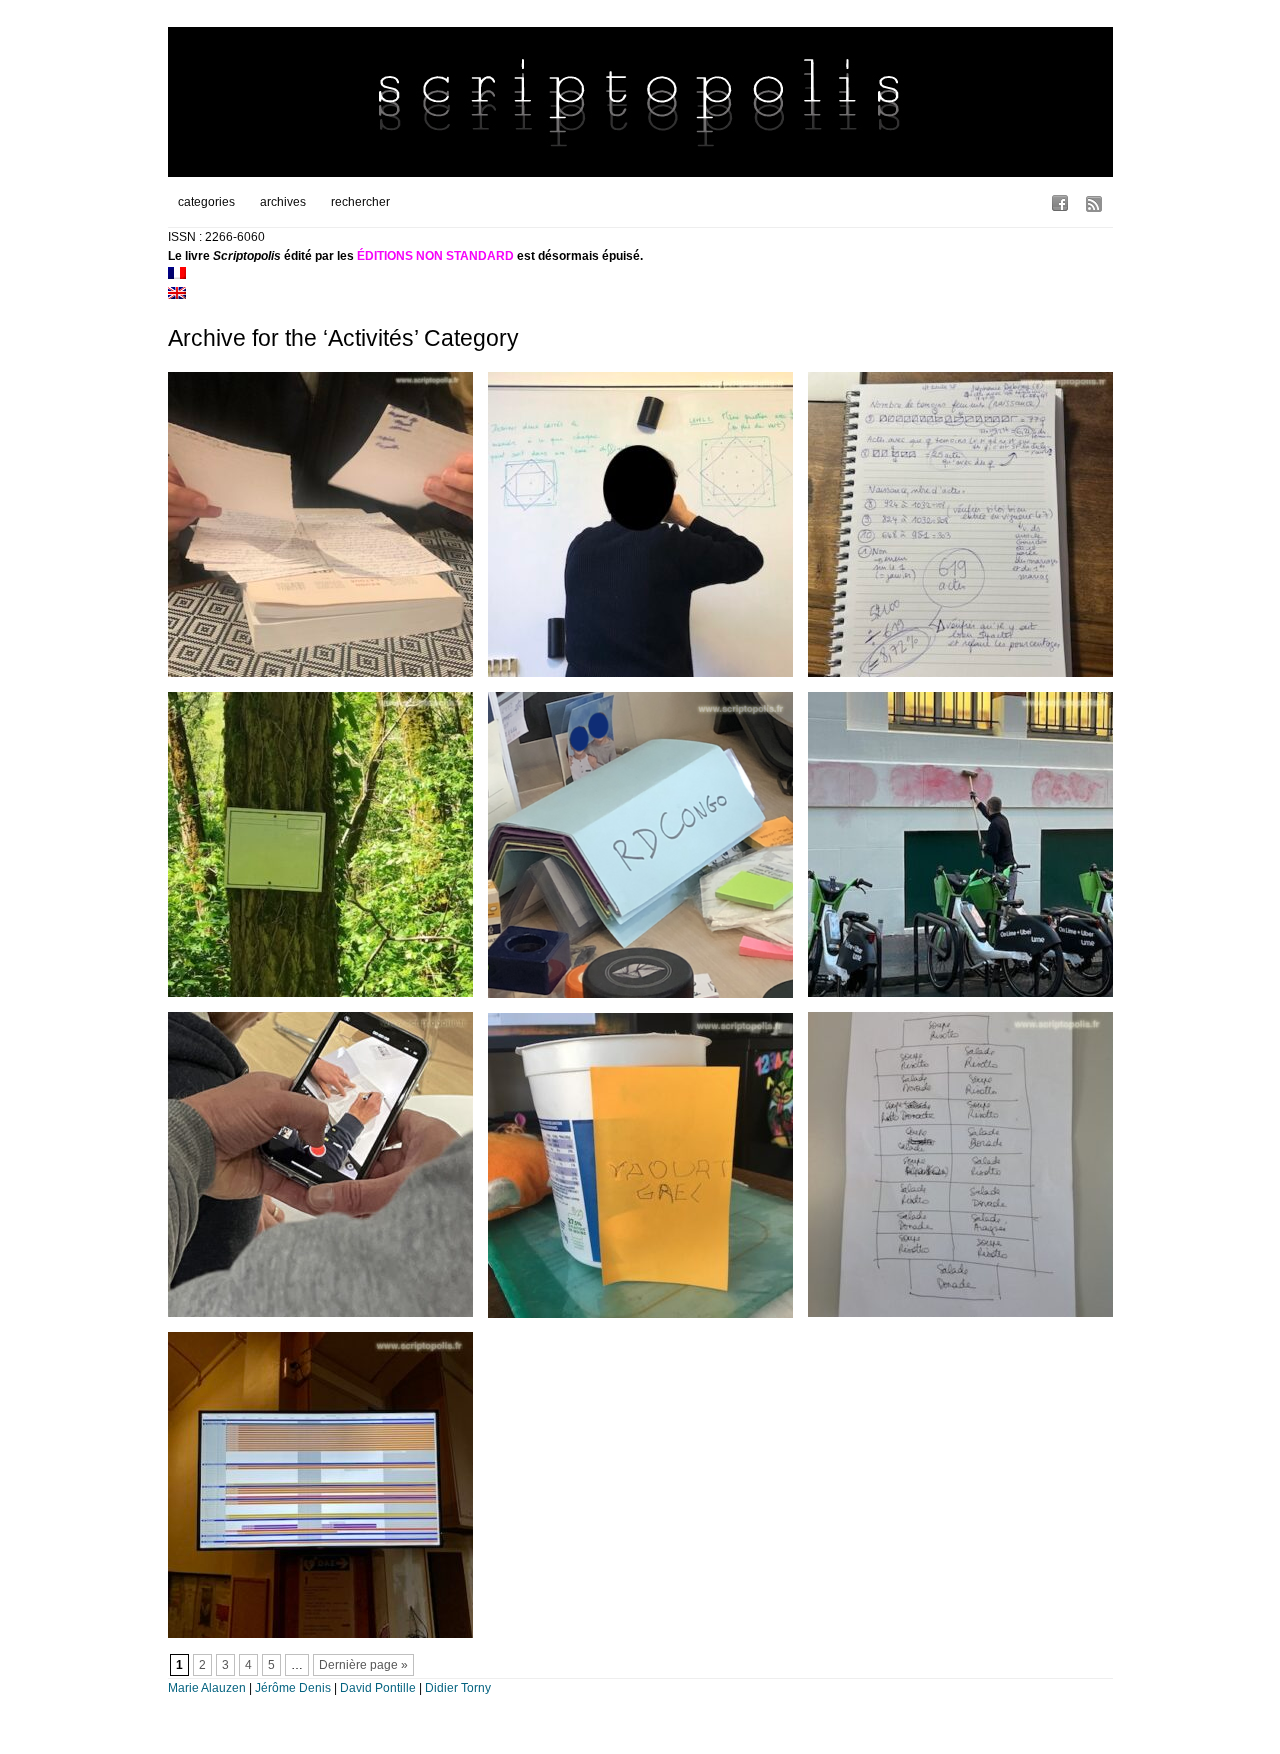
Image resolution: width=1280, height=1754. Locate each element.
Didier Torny (458, 1688)
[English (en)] (177, 295)
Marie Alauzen (207, 1688)
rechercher (360, 202)
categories (206, 202)
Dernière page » (363, 1665)
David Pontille (378, 1688)
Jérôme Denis (293, 1688)
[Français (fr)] (177, 275)
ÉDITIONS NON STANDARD (435, 256)
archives (283, 202)
